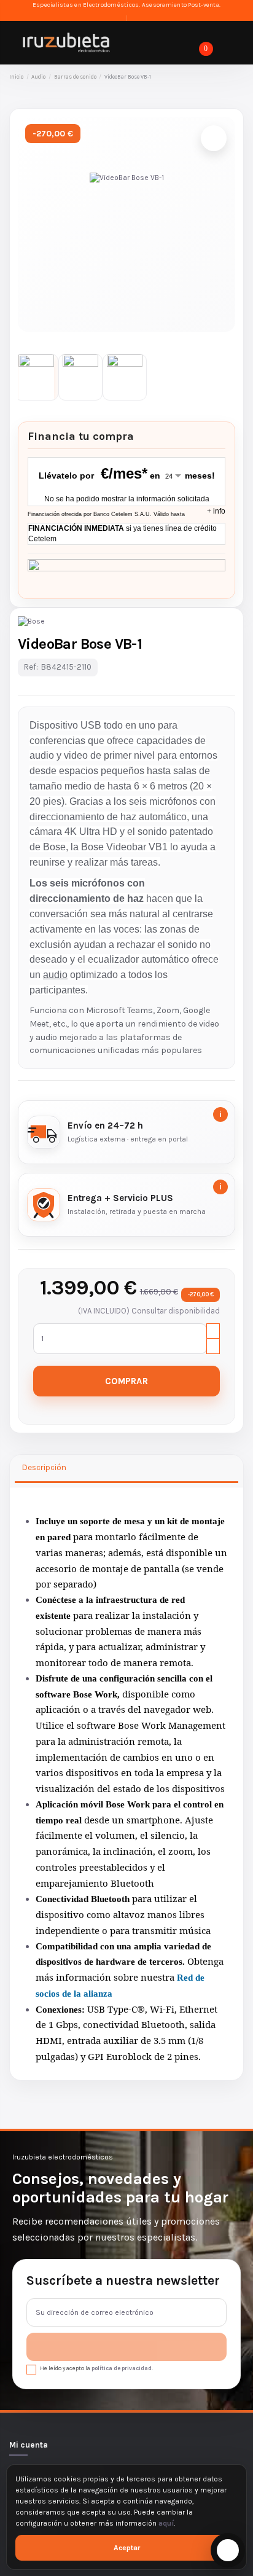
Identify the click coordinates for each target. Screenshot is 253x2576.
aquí (166, 2523)
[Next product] (239, 77)
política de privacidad (122, 2368)
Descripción (44, 1467)
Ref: (31, 667)
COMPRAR (126, 1381)
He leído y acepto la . (96, 2368)
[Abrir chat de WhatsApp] (228, 2550)
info (216, 511)
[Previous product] (230, 77)
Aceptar (127, 2548)
